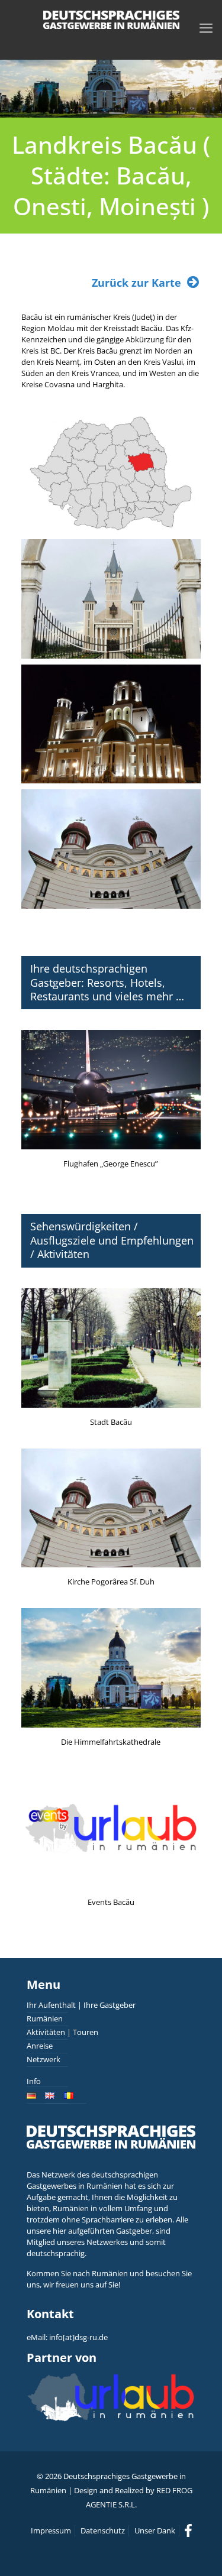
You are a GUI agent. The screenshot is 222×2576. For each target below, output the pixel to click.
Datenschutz (103, 2530)
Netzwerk (44, 2059)
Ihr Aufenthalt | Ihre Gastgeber (81, 2005)
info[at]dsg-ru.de (78, 2337)
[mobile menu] (206, 27)
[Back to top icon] (198, 2552)
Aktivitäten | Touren (62, 2032)
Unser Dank (155, 2530)
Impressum (51, 2530)
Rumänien (45, 2018)
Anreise (40, 2046)
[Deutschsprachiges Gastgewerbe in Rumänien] (111, 19)
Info (34, 2081)
